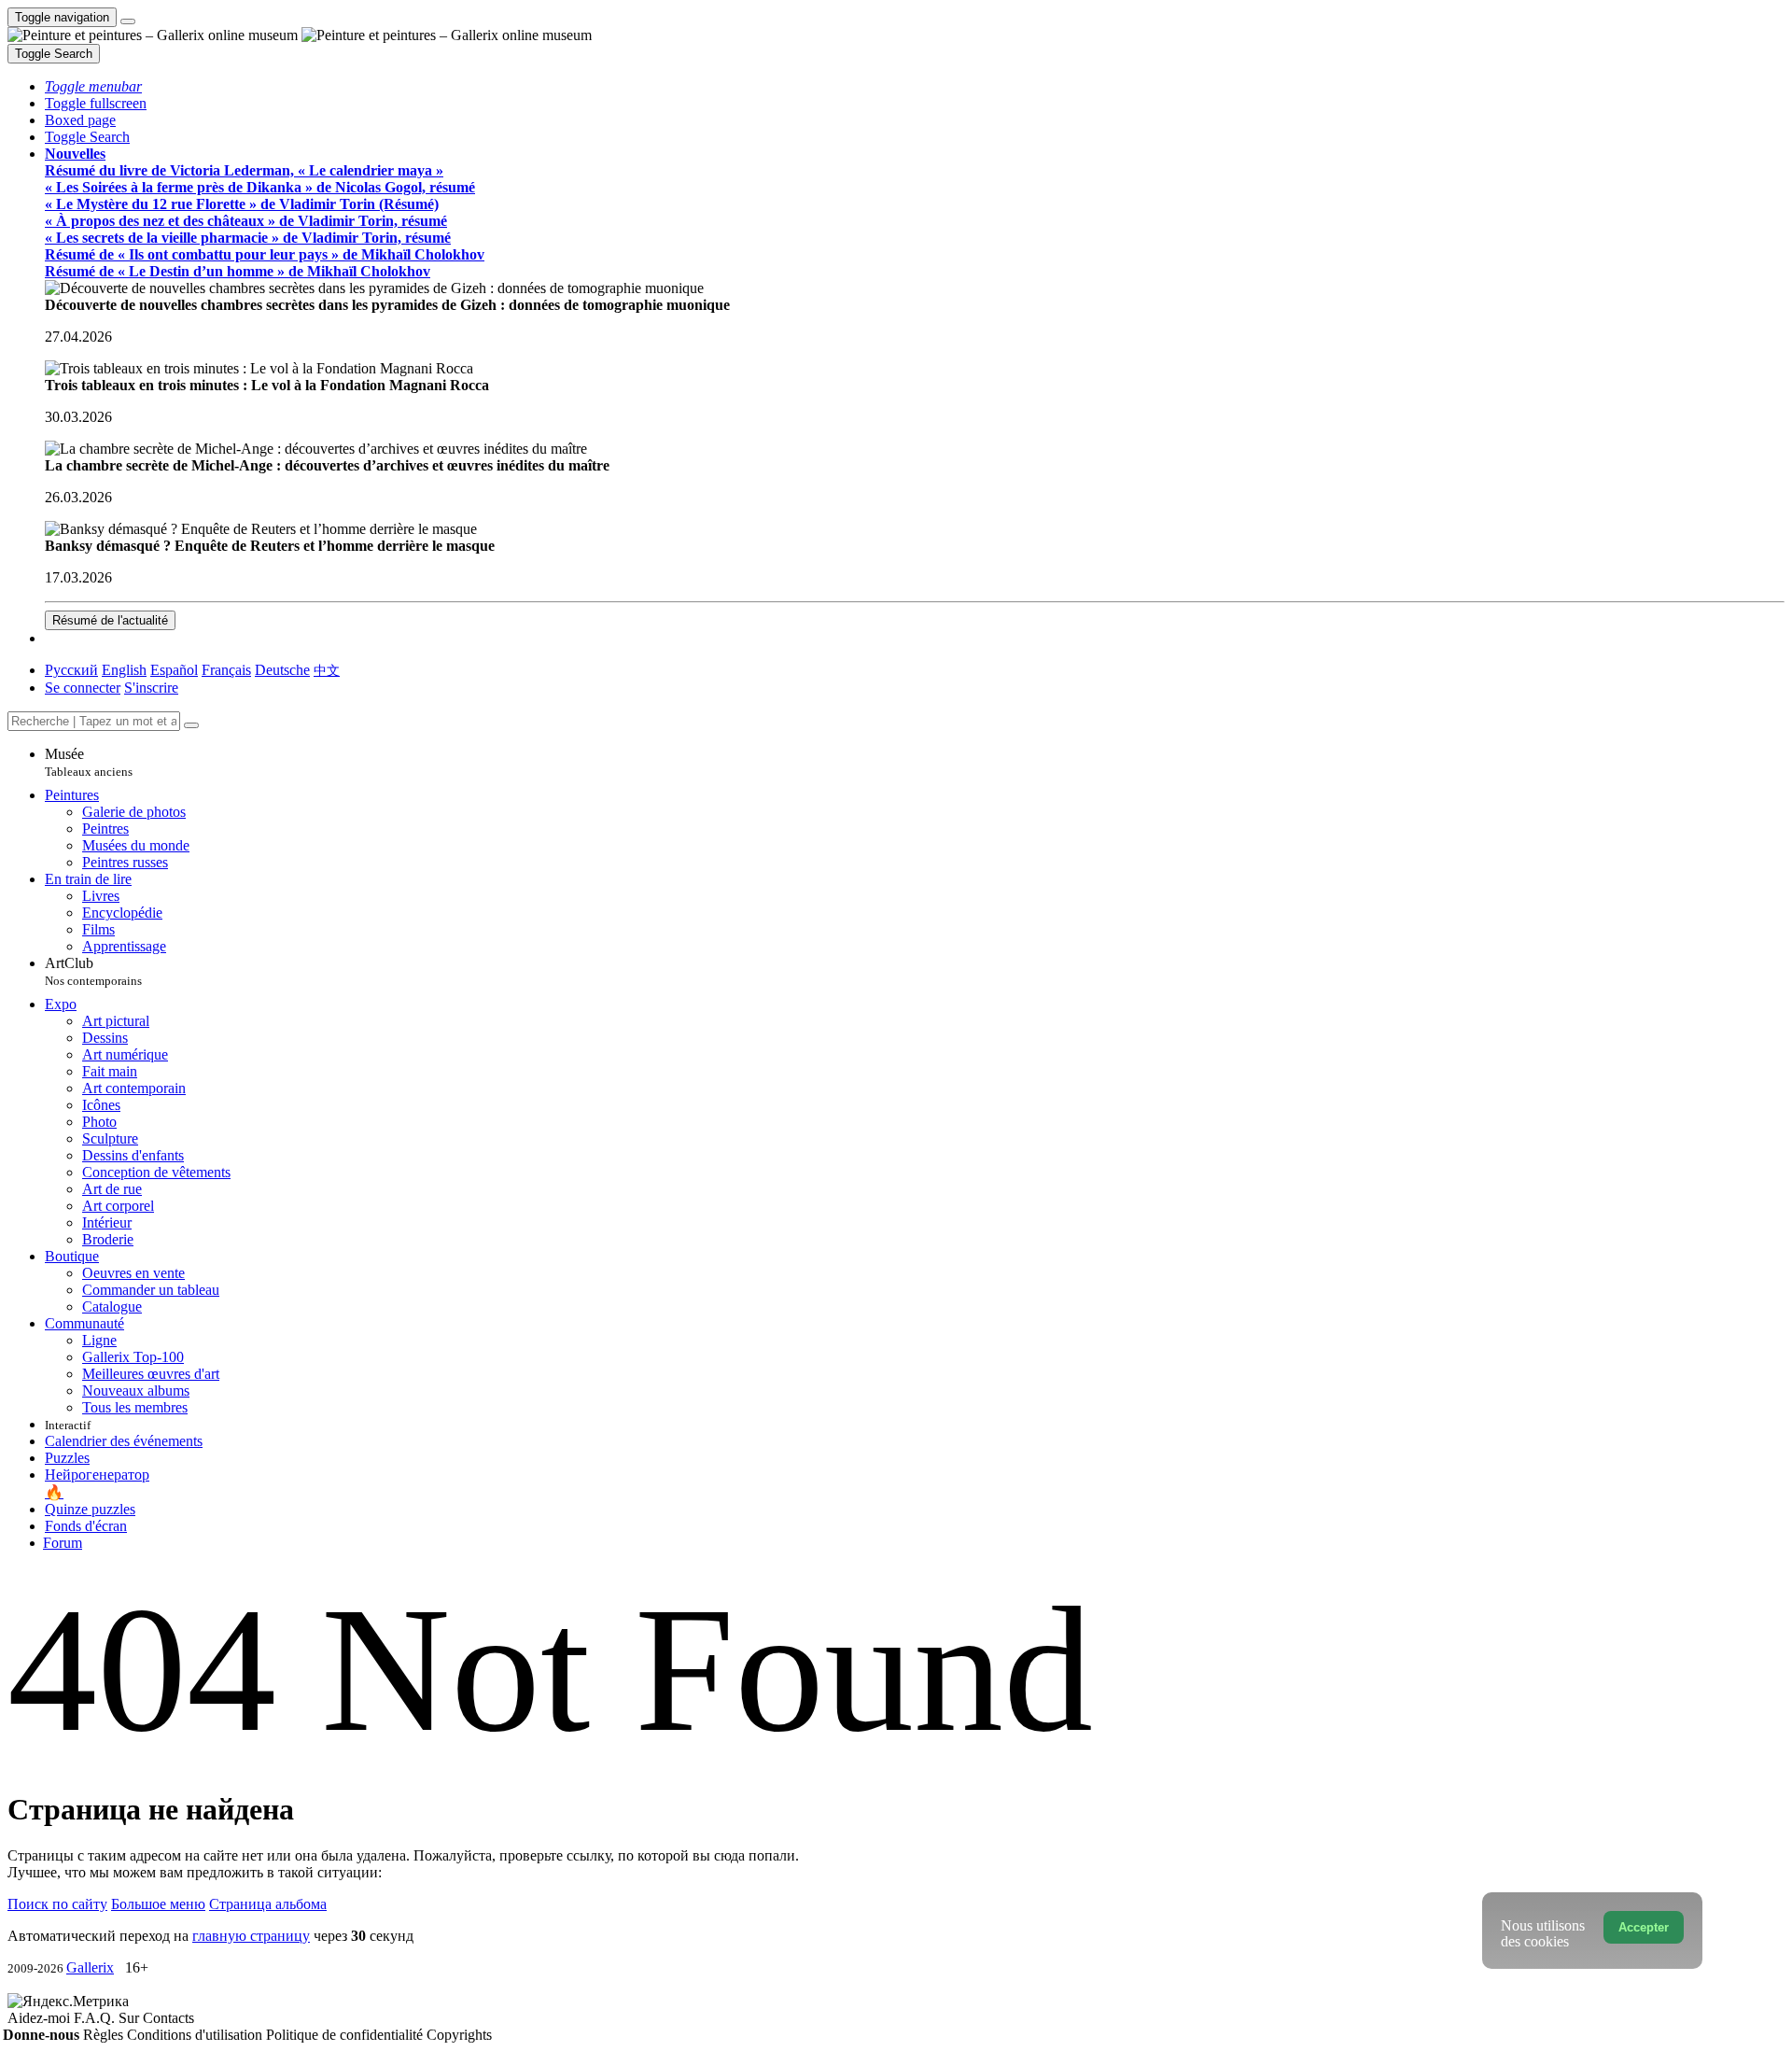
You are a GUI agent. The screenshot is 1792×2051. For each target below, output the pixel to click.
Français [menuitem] (226, 670)
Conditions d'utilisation (196, 2035)
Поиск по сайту (57, 1904)
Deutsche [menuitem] (282, 670)
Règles (105, 2035)
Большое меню (158, 1904)
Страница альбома (268, 1904)
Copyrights (459, 2035)
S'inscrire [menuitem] (151, 688)
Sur (131, 2018)
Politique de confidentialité (346, 2035)
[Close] (191, 725)
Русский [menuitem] (71, 670)
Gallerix (90, 1967)
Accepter (1644, 1927)
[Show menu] (128, 21)
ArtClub (93, 971)
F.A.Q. (96, 2018)
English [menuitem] (124, 670)
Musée (89, 762)
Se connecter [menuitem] (83, 688)
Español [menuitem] (174, 670)
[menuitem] (327, 670)
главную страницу (251, 1936)
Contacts (168, 2018)
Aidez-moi (41, 2018)
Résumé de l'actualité (110, 620)
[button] (93, 86)
